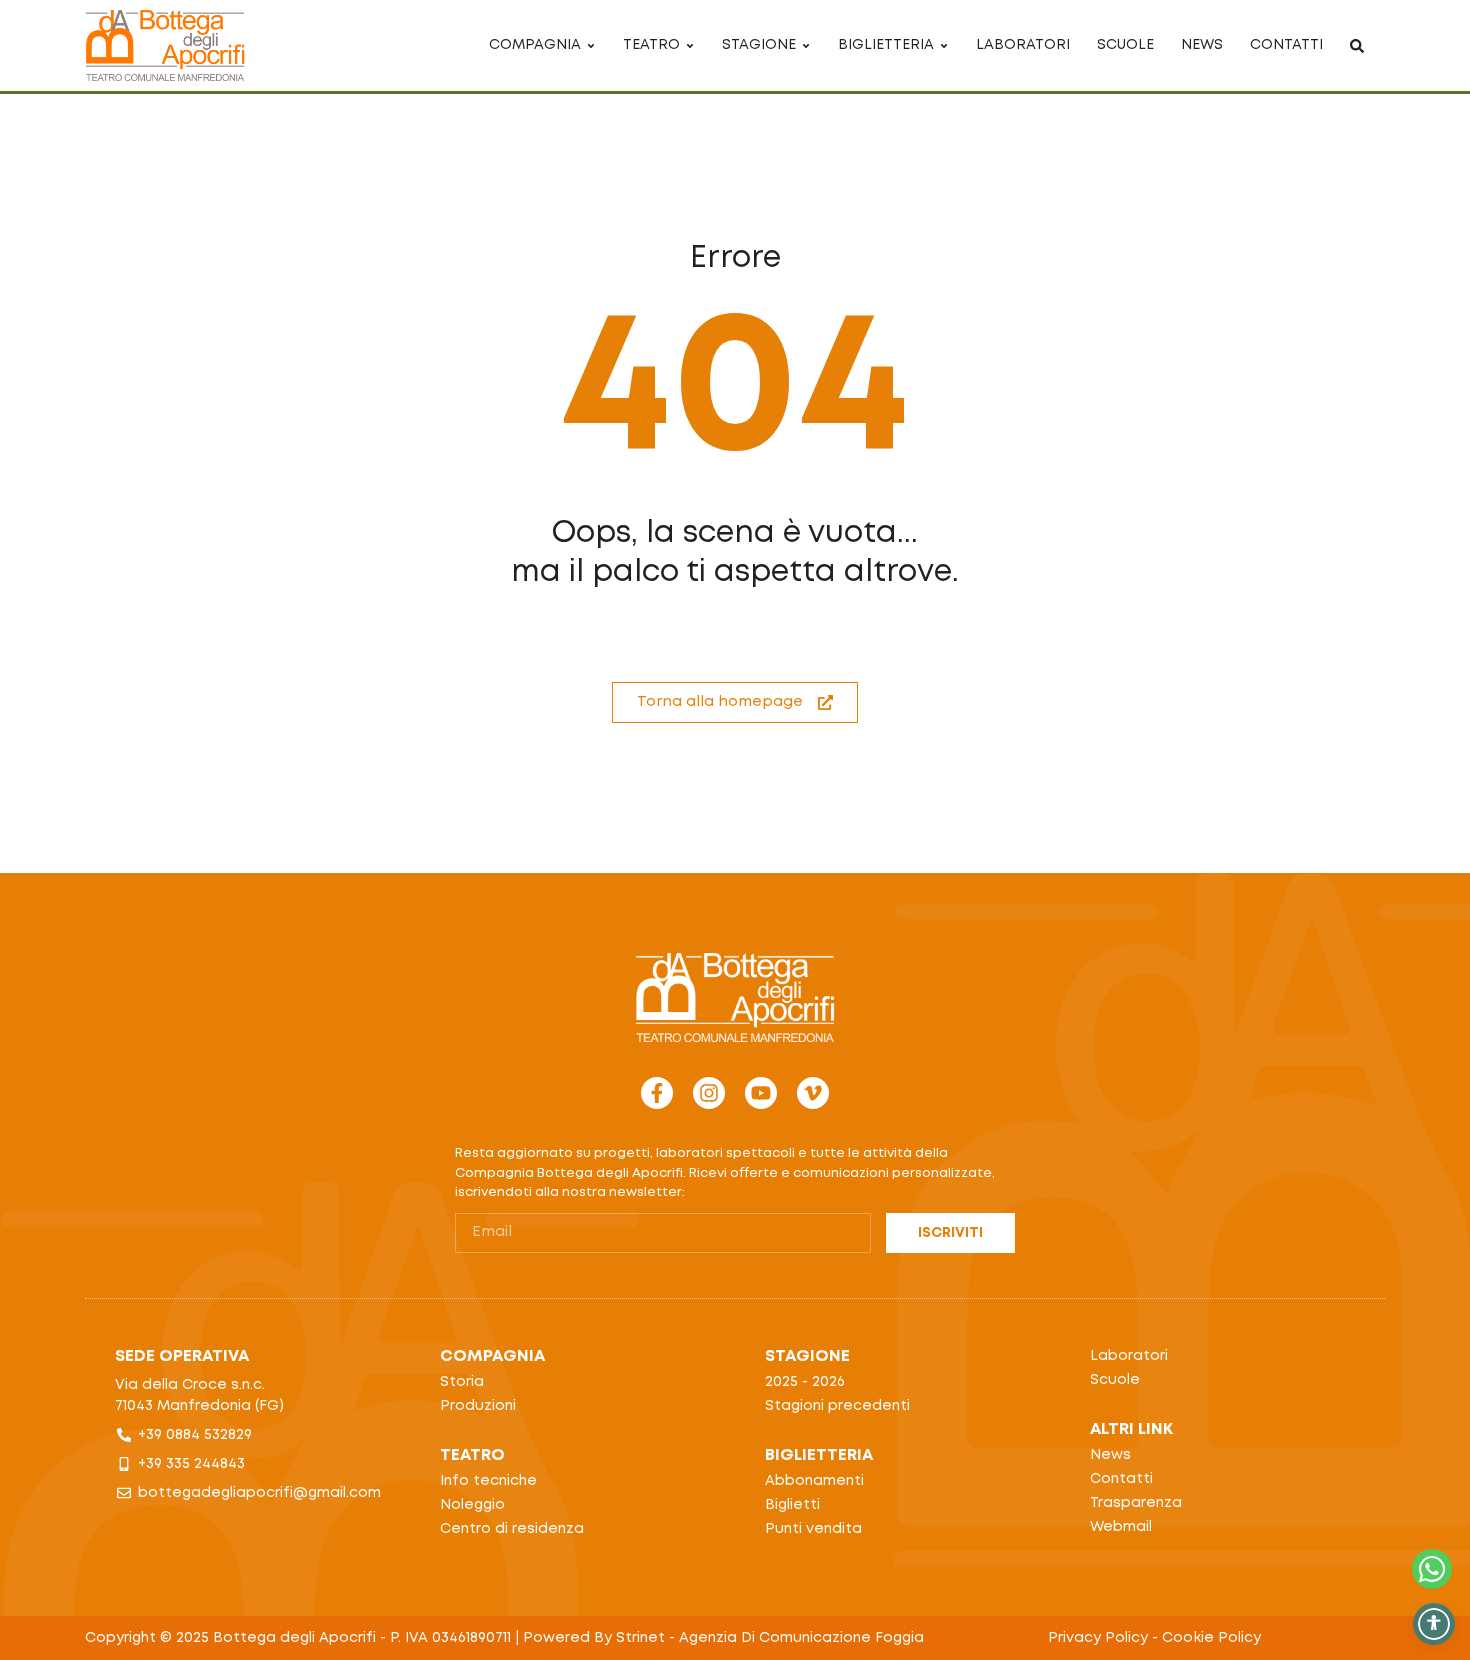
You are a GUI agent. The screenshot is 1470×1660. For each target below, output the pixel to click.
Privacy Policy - (1105, 1638)
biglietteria (819, 1455)
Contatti (1121, 1479)
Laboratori (1129, 1356)
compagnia (492, 1356)
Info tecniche (488, 1481)
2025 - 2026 (805, 1382)
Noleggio (472, 1505)
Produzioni (478, 1406)
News (1110, 1455)
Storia (462, 1382)
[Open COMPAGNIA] (591, 45)
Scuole (1115, 1380)
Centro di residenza (512, 1529)
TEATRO (472, 1455)
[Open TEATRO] (690, 45)
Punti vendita (813, 1529)
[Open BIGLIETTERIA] (944, 45)
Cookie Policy (1211, 1638)
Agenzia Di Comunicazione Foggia (801, 1638)
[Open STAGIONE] (806, 45)
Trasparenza (1136, 1503)
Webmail (1121, 1527)
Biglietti (792, 1505)
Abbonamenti (814, 1481)
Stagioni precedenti (837, 1406)
